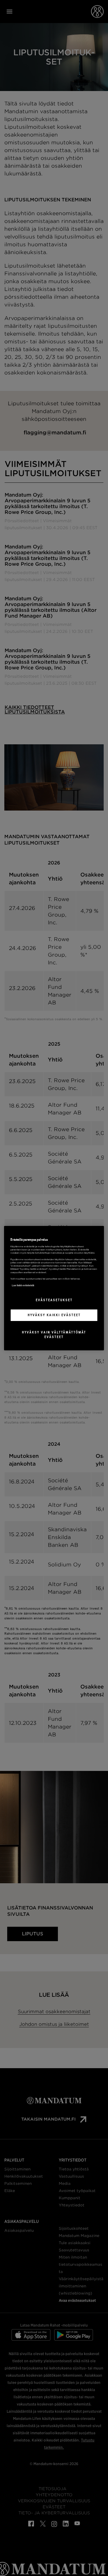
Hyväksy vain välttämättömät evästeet (54, 1335)
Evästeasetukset (54, 1300)
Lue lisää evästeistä (23, 1285)
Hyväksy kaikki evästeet (54, 1315)
